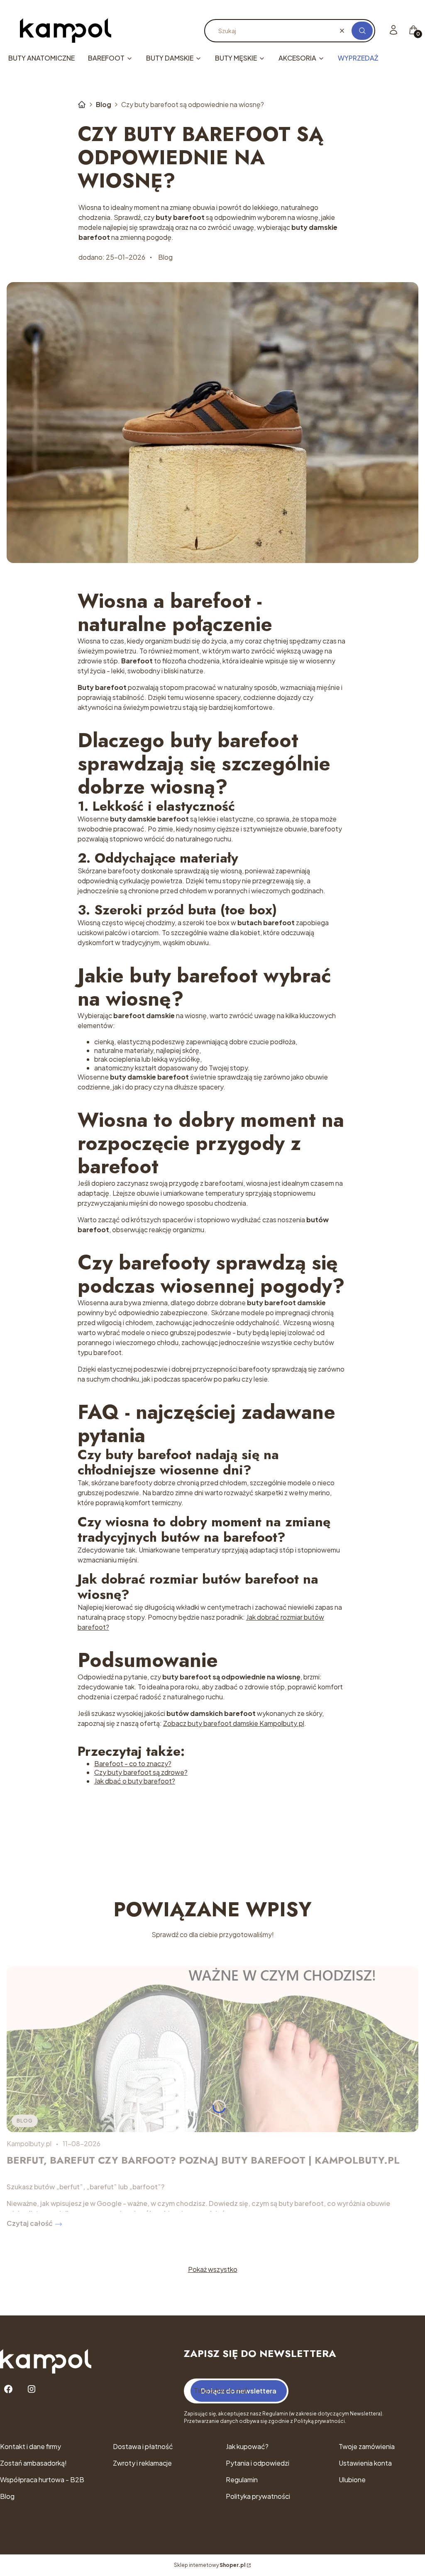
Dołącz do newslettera (239, 2391)
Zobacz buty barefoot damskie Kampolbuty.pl (234, 1723)
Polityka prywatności (258, 2496)
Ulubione (352, 2480)
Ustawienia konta (365, 2463)
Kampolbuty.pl (82, 105)
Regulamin (242, 2480)
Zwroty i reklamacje (142, 2463)
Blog (104, 104)
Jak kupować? (247, 2446)
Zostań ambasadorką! (33, 2463)
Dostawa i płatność (143, 2446)
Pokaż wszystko (213, 2269)
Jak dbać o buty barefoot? (135, 1781)
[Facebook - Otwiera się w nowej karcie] (8, 2389)
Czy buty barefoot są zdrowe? (141, 1772)
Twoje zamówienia (367, 2446)
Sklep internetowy (210, 2565)
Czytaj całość (30, 2223)
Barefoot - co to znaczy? (133, 1763)
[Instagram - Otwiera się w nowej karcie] (32, 2389)
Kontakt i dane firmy (31, 2446)
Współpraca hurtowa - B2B (42, 2480)
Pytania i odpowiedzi (258, 2463)
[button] (362, 31)
